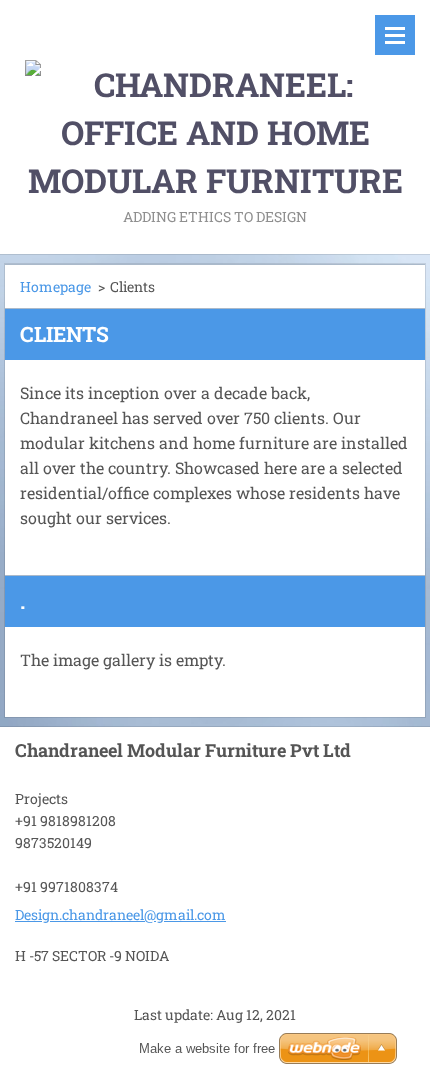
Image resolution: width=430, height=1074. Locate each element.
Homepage (55, 286)
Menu (395, 35)
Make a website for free (207, 1048)
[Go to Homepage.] (215, 102)
